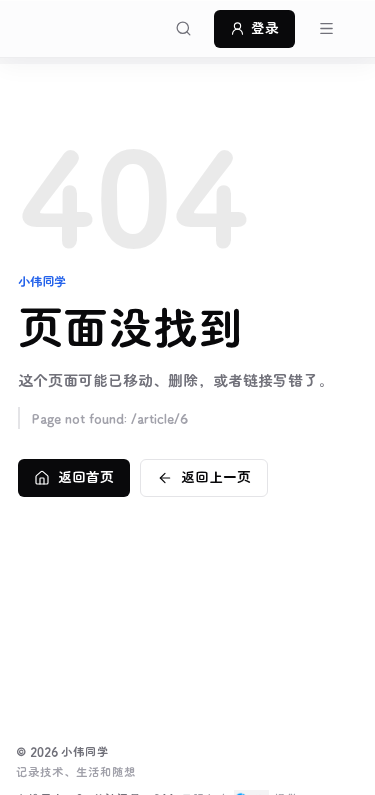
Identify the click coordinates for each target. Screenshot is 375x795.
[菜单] (326, 29)
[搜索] (183, 29)
